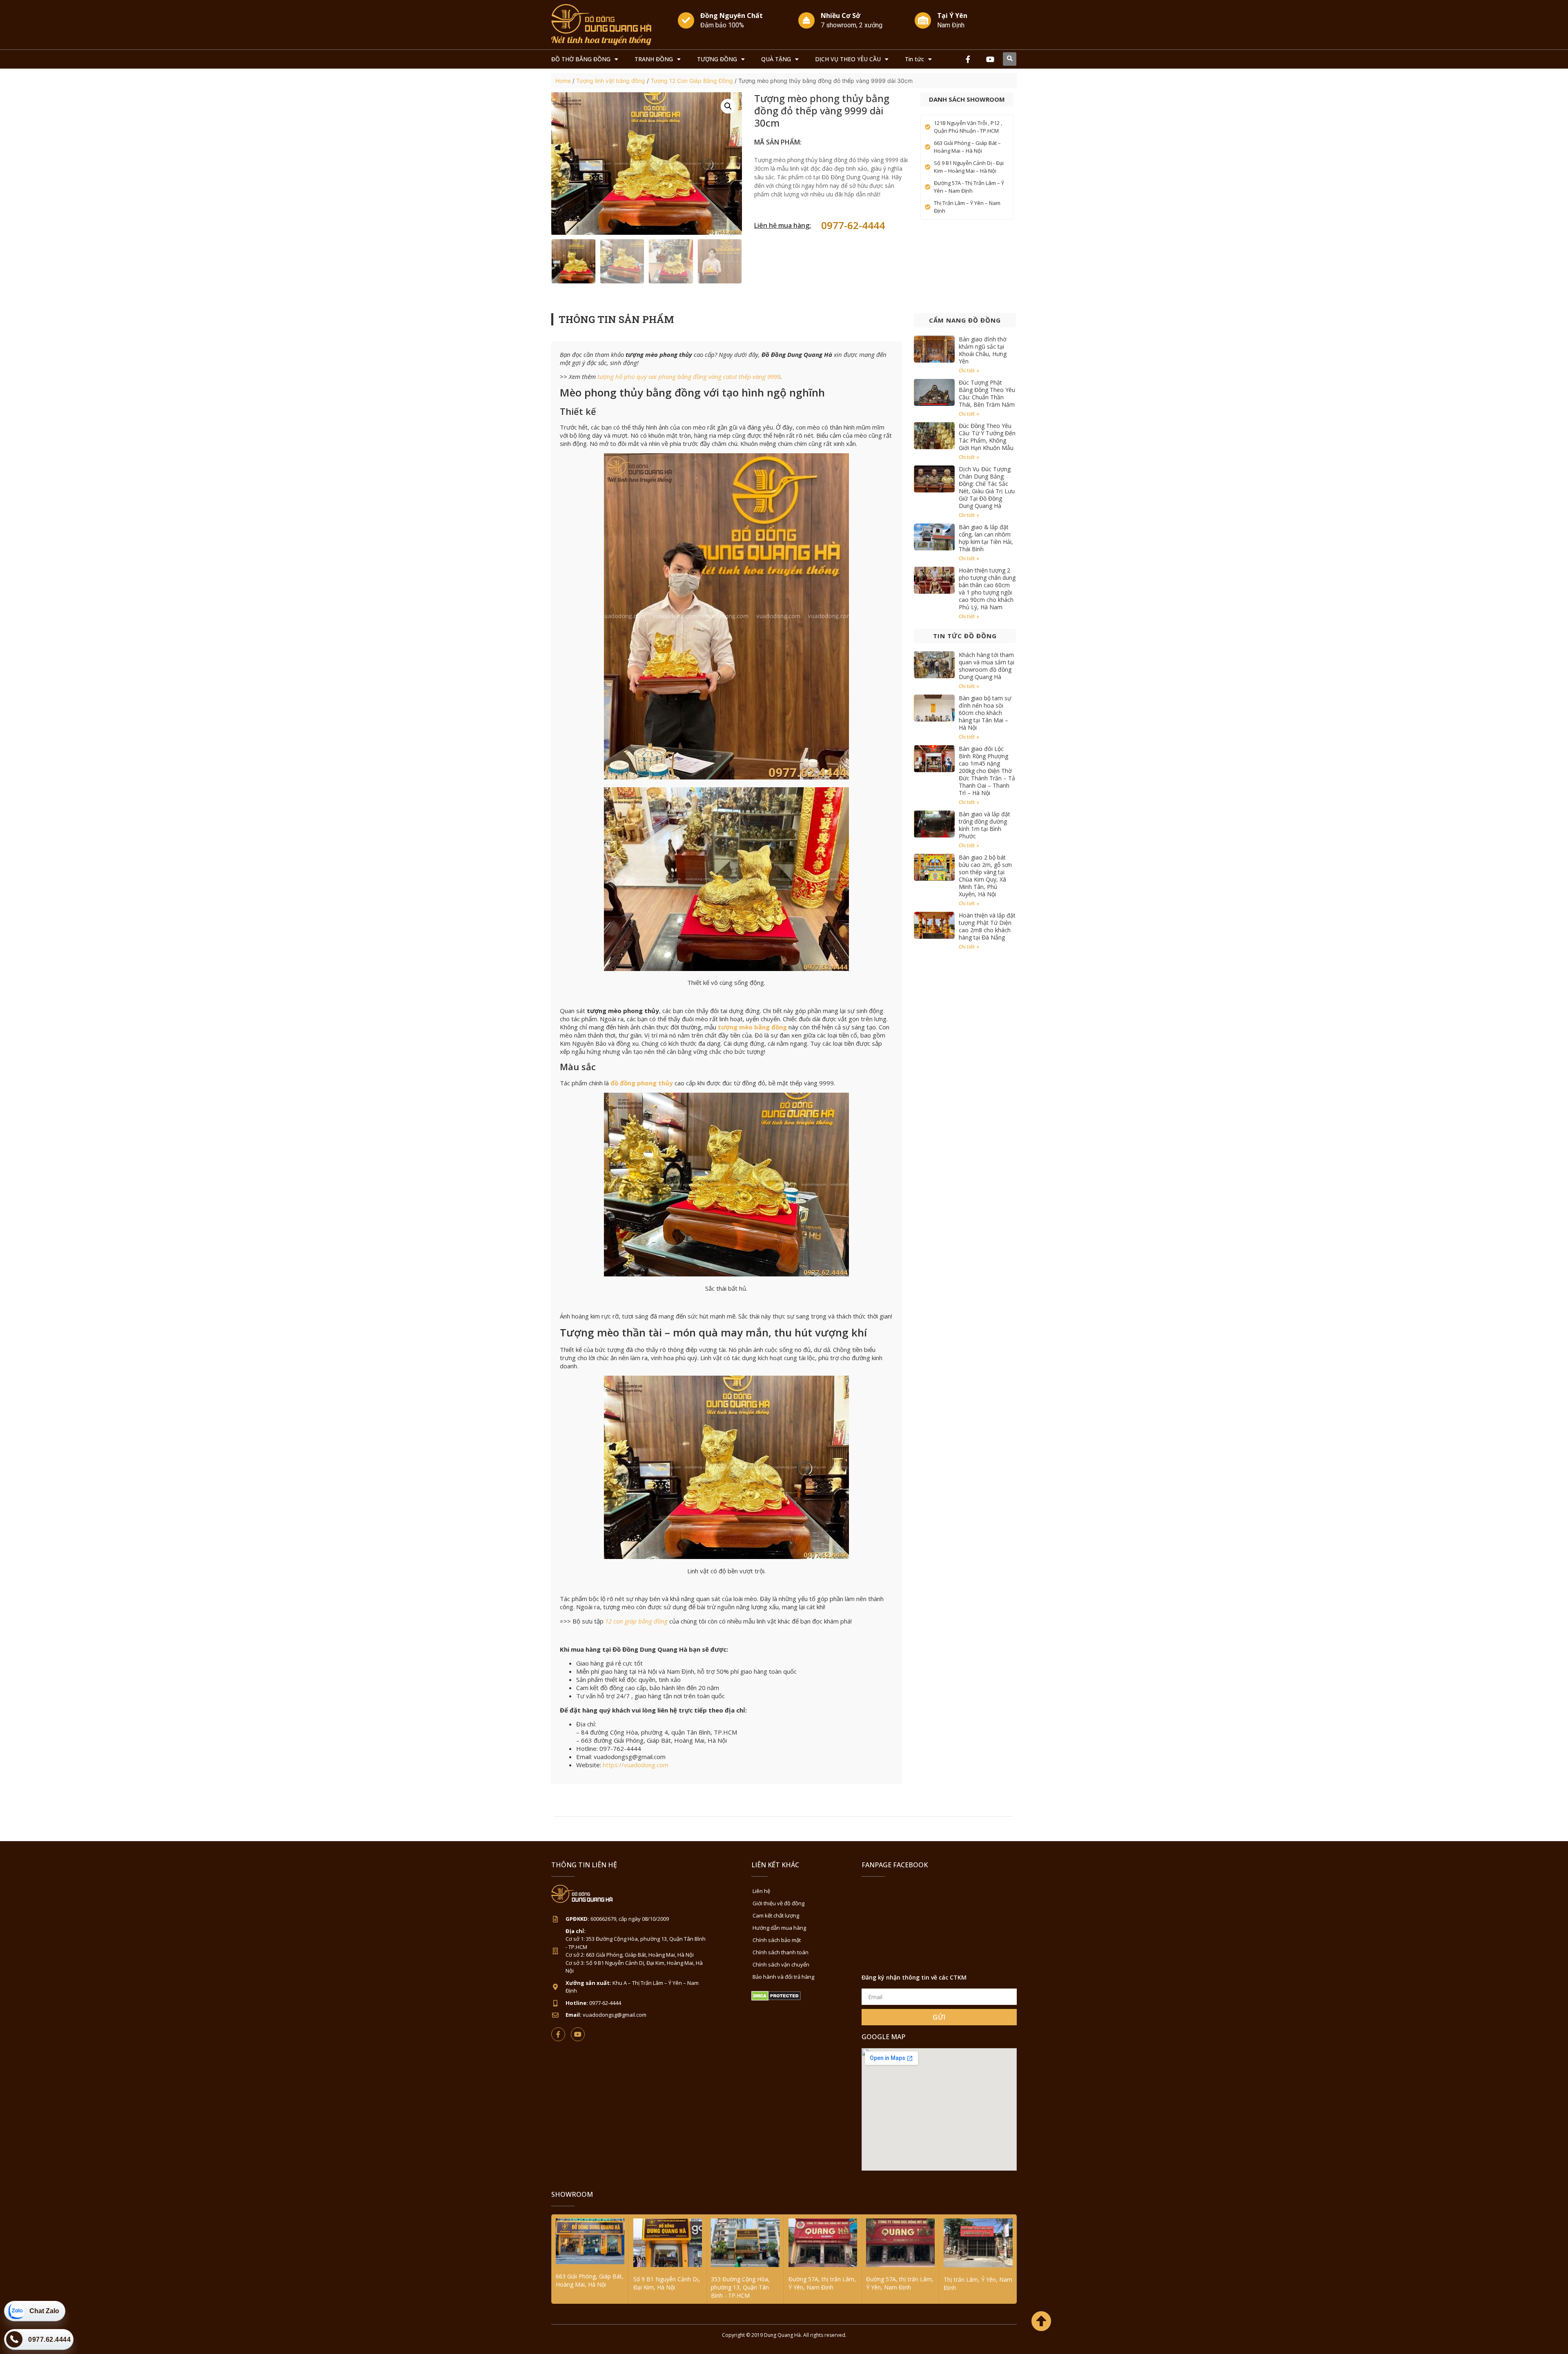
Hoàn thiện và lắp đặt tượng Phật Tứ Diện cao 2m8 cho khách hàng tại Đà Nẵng (987, 926)
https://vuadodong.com (636, 1765)
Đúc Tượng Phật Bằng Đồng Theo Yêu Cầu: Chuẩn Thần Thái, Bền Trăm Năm (987, 393)
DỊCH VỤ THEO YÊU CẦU (848, 59)
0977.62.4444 (49, 2340)
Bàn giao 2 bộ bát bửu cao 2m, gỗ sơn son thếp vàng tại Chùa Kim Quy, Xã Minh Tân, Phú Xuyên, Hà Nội (985, 876)
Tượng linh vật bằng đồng (611, 81)
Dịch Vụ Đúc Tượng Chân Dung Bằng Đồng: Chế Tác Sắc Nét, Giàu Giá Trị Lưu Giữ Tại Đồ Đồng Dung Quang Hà (987, 487)
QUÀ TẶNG (776, 59)
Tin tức (914, 59)
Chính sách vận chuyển (781, 1964)
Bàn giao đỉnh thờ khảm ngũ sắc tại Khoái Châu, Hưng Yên (983, 350)
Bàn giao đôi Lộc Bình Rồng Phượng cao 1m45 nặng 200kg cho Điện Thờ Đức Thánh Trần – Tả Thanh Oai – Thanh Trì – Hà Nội (987, 771)
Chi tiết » (969, 371)
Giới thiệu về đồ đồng (778, 1903)
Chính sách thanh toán (781, 1952)
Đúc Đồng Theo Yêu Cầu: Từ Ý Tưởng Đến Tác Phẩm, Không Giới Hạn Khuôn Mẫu (987, 437)
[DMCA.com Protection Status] (776, 1999)
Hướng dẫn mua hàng (779, 1928)
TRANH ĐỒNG (654, 59)
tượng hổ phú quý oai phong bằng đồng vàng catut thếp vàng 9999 (689, 376)
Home (563, 81)
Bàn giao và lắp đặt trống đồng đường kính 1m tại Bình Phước (984, 825)
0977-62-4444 (853, 225)
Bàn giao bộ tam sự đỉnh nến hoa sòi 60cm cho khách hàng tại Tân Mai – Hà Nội (985, 713)
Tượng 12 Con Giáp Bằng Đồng (692, 81)
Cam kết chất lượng (776, 1915)
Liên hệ (761, 1891)
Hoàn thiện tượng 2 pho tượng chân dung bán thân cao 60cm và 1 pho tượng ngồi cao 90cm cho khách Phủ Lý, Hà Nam (987, 589)
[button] (1010, 59)
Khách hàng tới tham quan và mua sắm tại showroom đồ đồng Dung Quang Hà (987, 666)
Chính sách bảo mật (777, 1940)
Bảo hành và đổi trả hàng (783, 1977)
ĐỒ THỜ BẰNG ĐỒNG (581, 59)
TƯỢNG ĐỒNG (717, 59)
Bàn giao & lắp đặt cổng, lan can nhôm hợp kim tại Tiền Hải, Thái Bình (986, 538)
